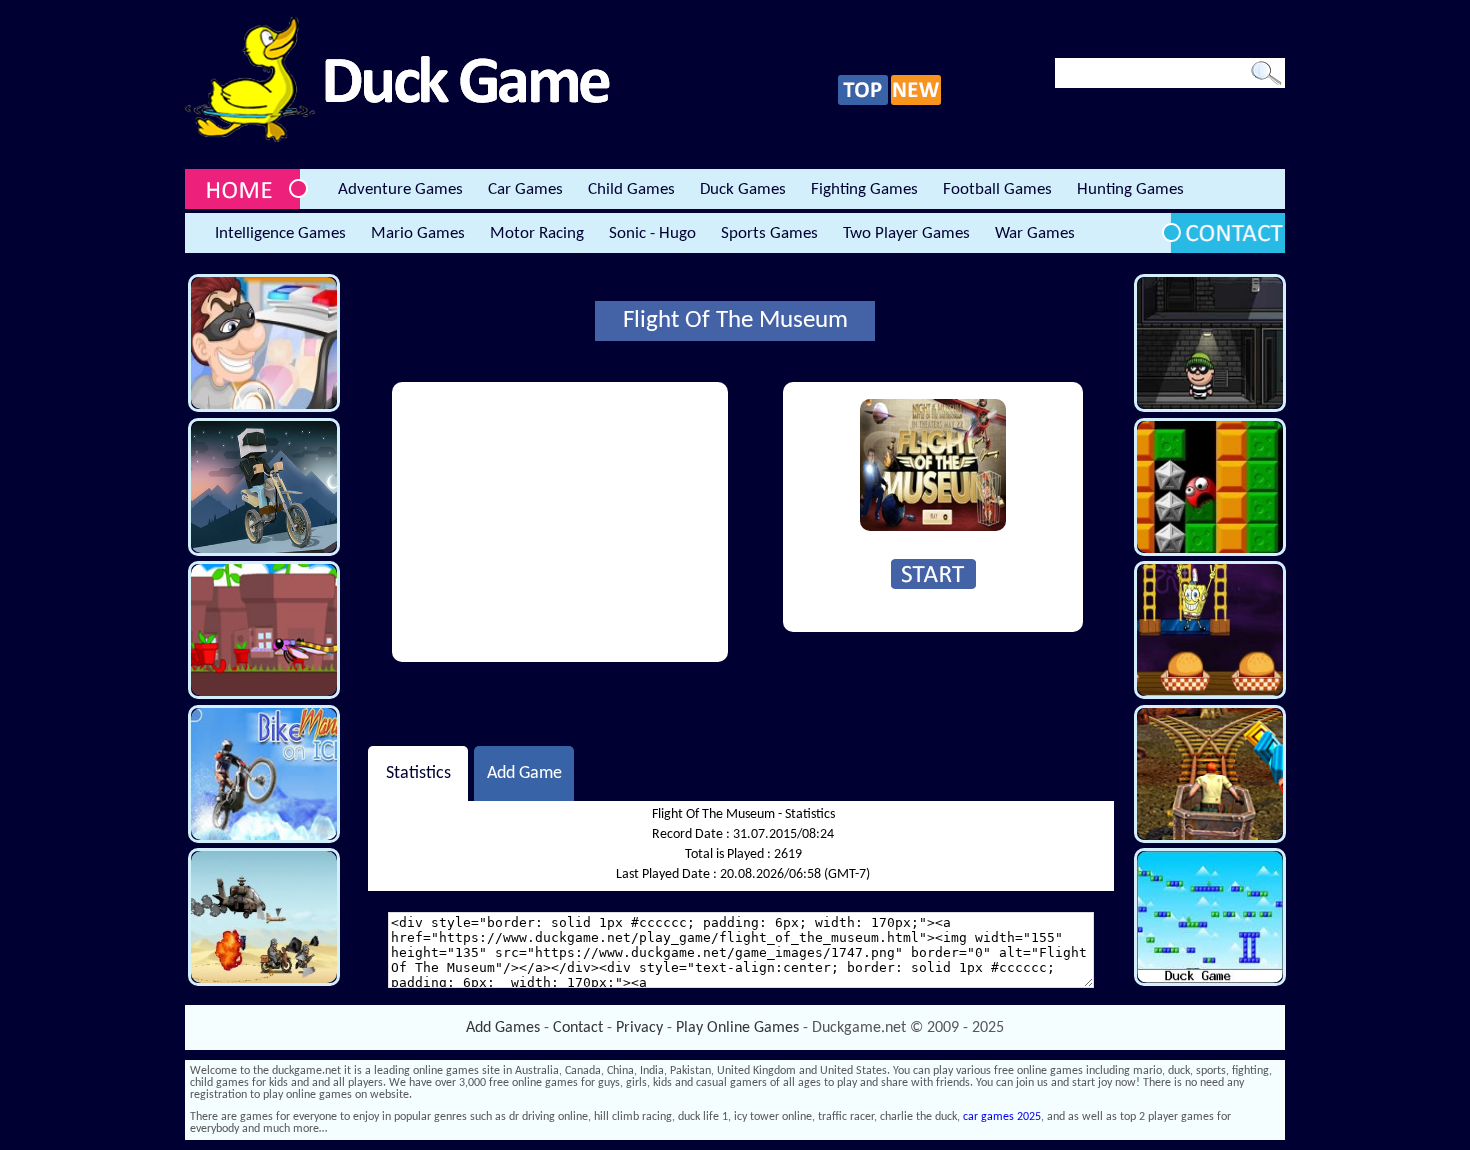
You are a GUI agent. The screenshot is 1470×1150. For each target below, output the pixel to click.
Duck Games (743, 189)
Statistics (418, 773)
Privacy (639, 1028)
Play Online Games (737, 1028)
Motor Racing (537, 233)
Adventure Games (400, 189)
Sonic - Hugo (652, 233)
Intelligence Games (280, 233)
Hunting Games (1130, 189)
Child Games (631, 189)
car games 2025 (1002, 1117)
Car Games (525, 189)
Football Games (997, 189)
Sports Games (769, 233)
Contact (578, 1028)
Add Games (503, 1028)
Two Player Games (906, 233)
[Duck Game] (397, 139)
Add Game (524, 773)
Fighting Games (864, 189)
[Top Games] (863, 102)
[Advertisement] (560, 522)
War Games (1035, 233)
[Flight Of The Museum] (933, 528)
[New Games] (916, 102)
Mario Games (418, 233)
